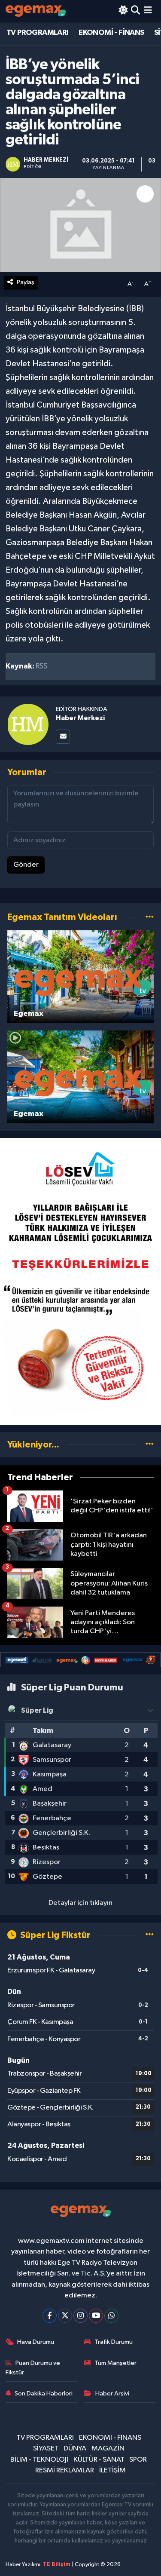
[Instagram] (80, 2316)
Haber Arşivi (112, 2394)
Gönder (26, 865)
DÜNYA (75, 2449)
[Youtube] (96, 2316)
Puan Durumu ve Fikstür (33, 2368)
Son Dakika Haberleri (44, 2394)
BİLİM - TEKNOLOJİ (39, 2460)
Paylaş (26, 282)
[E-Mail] (63, 737)
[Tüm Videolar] (150, 917)
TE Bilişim (57, 2565)
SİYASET (46, 2449)
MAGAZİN (108, 2449)
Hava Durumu (36, 2342)
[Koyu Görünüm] (123, 11)
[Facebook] (50, 2316)
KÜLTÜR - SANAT (99, 2460)
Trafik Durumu (114, 2342)
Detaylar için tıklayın (80, 1903)
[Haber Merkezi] (28, 724)
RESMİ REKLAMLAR (65, 2470)
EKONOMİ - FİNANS (111, 33)
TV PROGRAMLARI (38, 33)
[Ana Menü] (148, 11)
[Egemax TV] (36, 11)
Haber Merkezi (80, 718)
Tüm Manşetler (115, 2363)
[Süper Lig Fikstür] (150, 1935)
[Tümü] (150, 1445)
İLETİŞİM (112, 2470)
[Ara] (135, 11)
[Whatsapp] (111, 2316)
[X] (65, 2316)
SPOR (138, 2460)
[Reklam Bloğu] (80, 1281)
